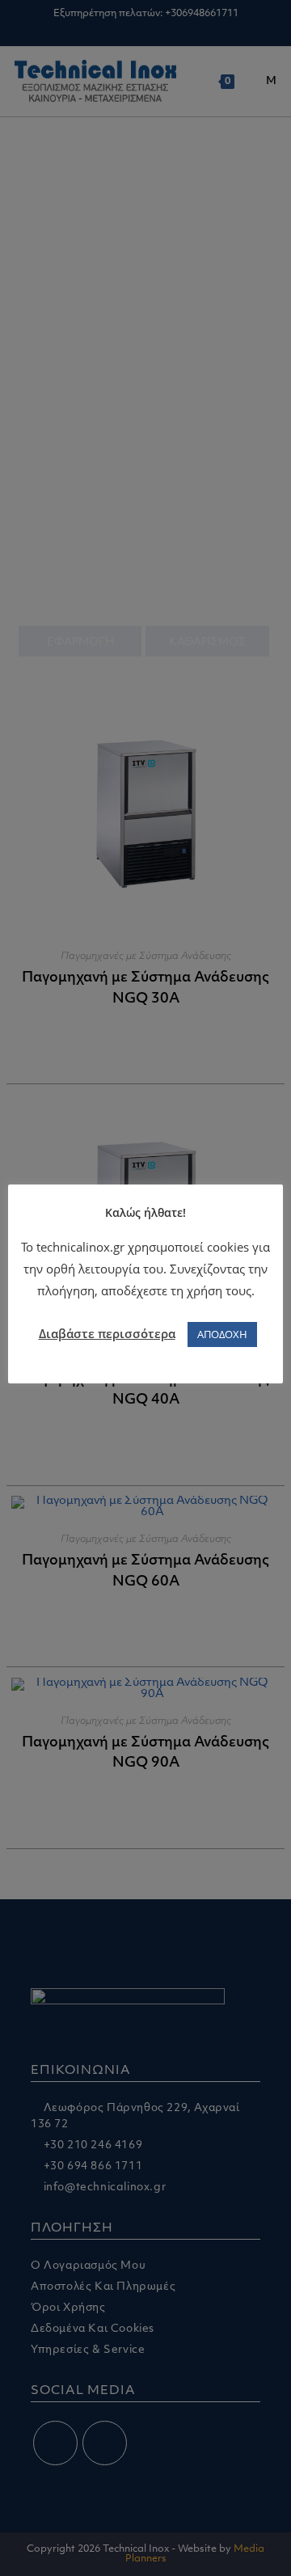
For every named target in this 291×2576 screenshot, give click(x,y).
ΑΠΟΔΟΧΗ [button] (222, 1334)
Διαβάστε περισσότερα (107, 1333)
